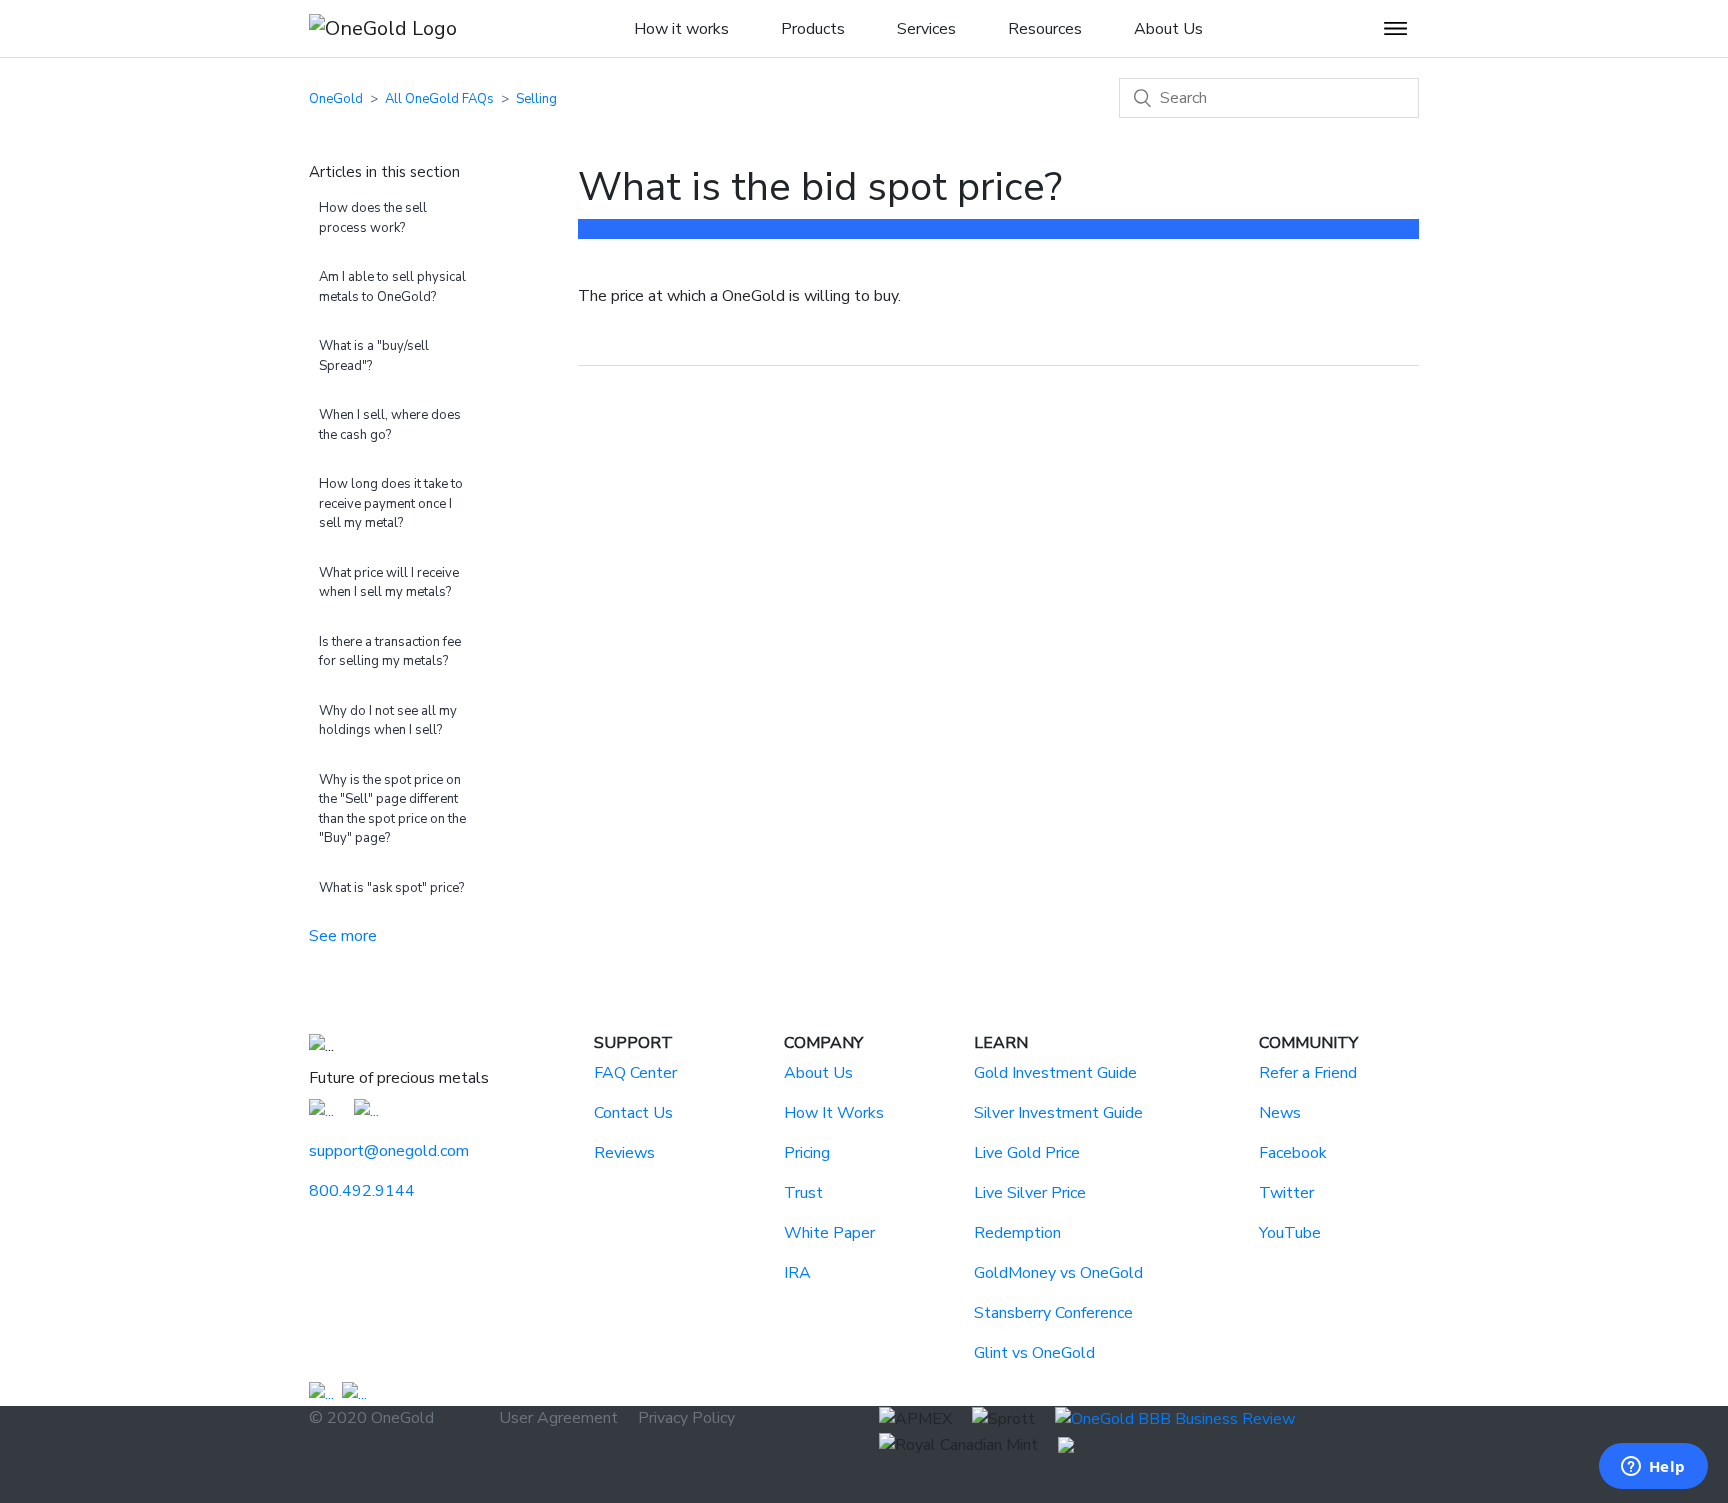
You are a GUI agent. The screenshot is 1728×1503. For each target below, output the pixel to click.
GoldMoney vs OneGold (1058, 1273)
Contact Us (633, 1113)
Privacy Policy (686, 1418)
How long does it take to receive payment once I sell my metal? (391, 503)
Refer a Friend (1308, 1073)
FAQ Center (635, 1073)
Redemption (1017, 1233)
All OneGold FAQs (439, 99)
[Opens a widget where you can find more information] (1653, 1468)
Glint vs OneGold (1034, 1353)
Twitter (1286, 1193)
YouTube (1290, 1233)
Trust (803, 1193)
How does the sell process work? (373, 218)
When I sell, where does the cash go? (390, 425)
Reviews (624, 1153)
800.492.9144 (362, 1191)
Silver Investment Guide (1058, 1113)
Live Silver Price (1030, 1193)
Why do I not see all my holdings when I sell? (388, 721)
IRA (797, 1273)
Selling (536, 99)
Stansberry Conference (1053, 1313)
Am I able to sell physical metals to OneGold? (392, 287)
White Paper (829, 1233)
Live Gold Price (1027, 1153)
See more (343, 936)
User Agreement (558, 1418)
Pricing (807, 1153)
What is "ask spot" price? (391, 888)
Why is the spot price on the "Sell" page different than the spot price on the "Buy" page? (392, 809)
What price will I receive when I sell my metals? (389, 583)
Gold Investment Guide (1055, 1073)
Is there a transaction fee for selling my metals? (390, 652)
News (1280, 1113)
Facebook (1293, 1153)
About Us (818, 1073)
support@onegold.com (389, 1151)
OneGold (336, 99)
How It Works (834, 1113)
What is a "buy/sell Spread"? (374, 356)
